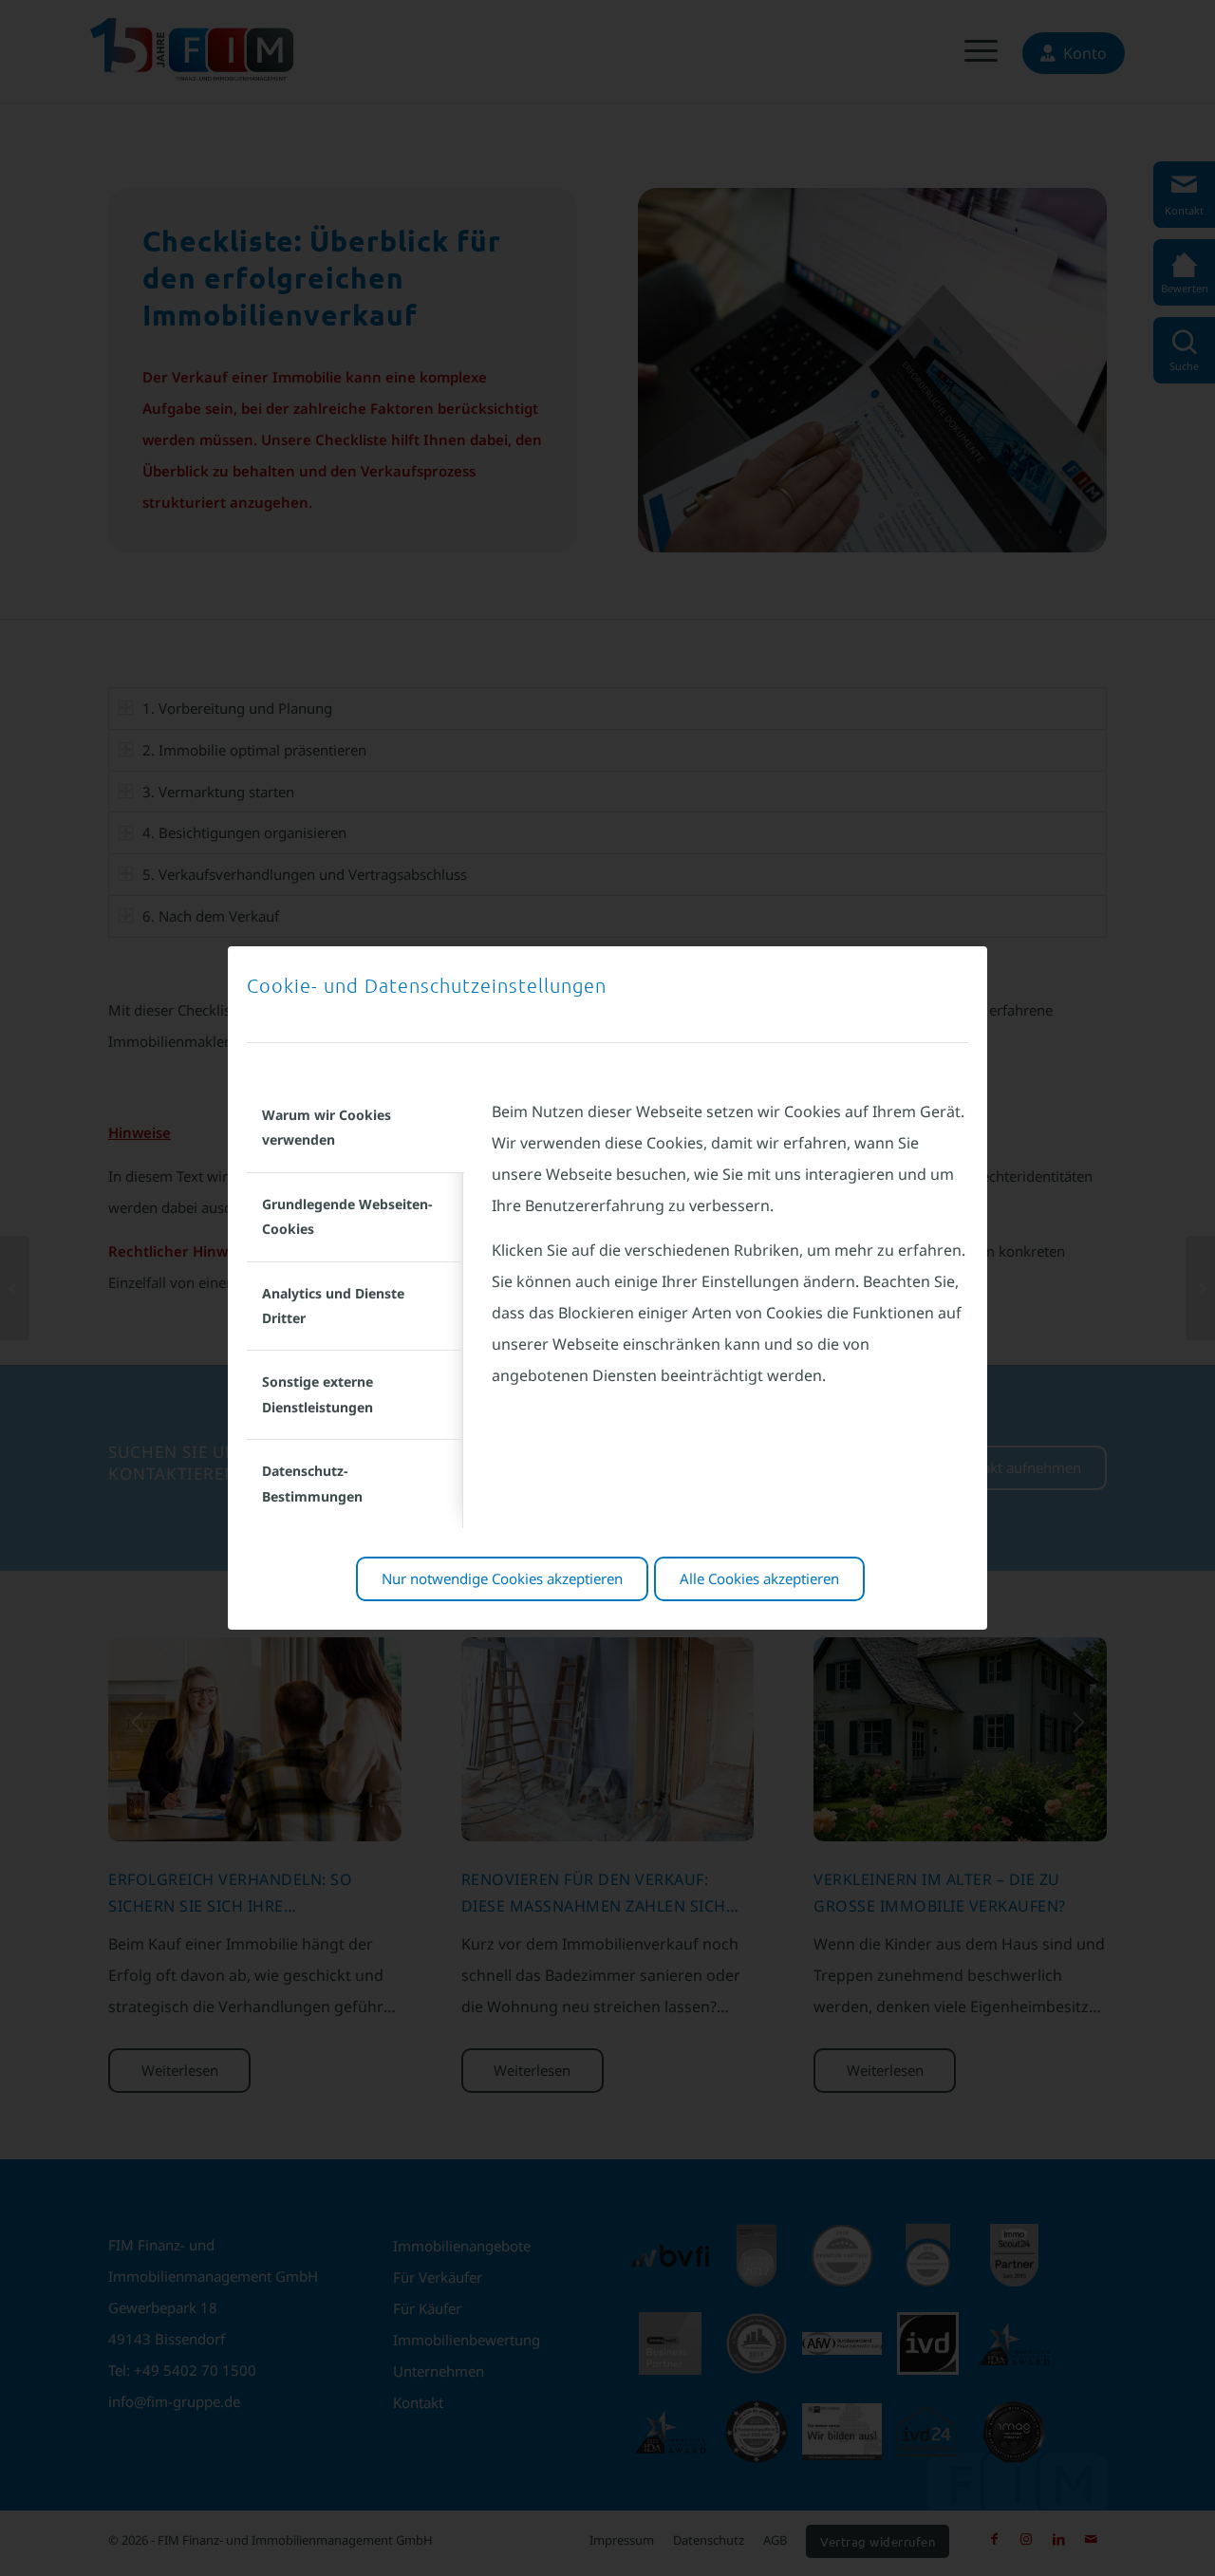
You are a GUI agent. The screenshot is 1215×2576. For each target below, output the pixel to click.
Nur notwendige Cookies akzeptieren (502, 1578)
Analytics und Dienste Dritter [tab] (333, 1306)
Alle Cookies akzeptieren (759, 1578)
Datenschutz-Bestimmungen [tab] (312, 1483)
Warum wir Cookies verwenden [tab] (327, 1127)
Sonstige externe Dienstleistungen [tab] (318, 1394)
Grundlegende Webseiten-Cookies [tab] (347, 1216)
